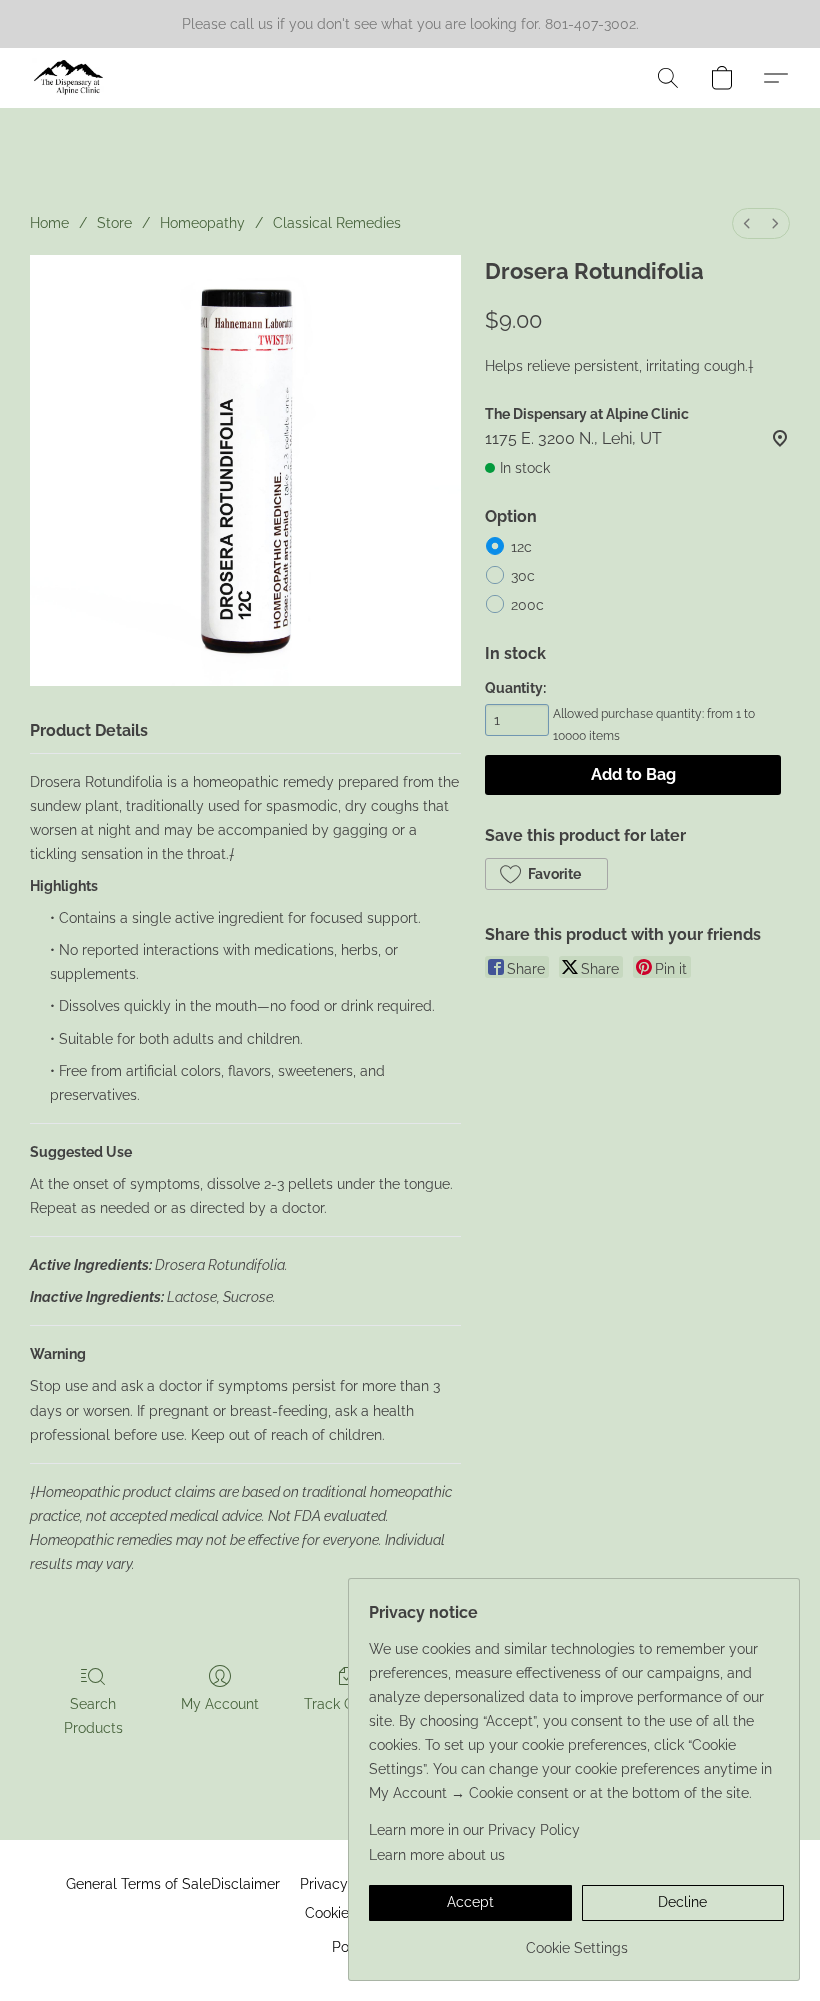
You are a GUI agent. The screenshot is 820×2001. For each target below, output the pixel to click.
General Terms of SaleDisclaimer (173, 1884)
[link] (576, 1940)
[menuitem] (747, 223)
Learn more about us (437, 1855)
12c (521, 547)
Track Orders (346, 1704)
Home (49, 223)
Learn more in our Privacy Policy (474, 1830)
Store (114, 223)
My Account (220, 1704)
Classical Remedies (337, 223)
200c (527, 605)
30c (523, 576)
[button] (69, 78)
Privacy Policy (346, 1884)
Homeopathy (202, 223)
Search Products (93, 1716)
